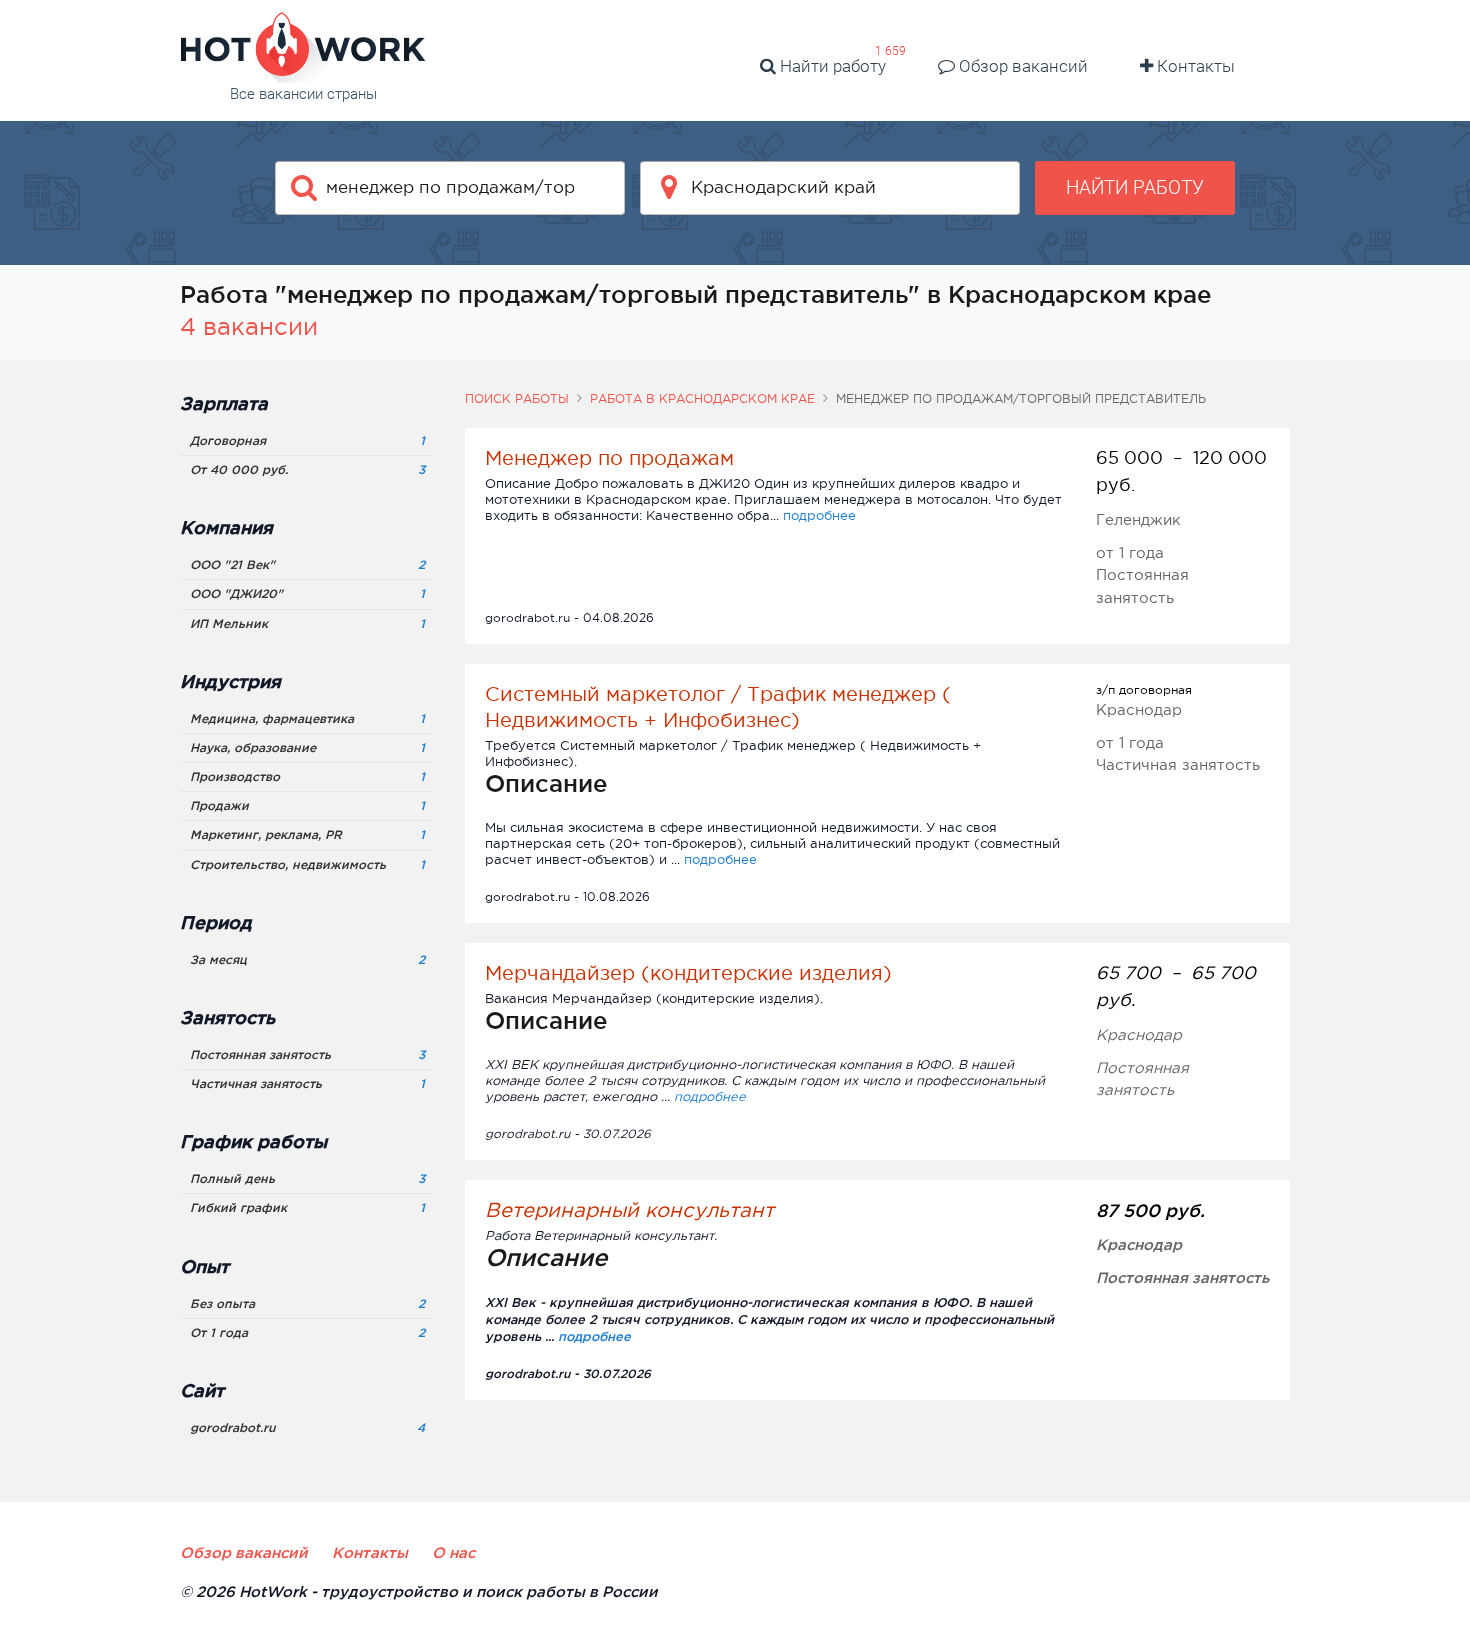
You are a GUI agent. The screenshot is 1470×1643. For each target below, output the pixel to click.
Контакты (1194, 66)
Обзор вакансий (1021, 66)
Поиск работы (517, 399)
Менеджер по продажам (609, 458)
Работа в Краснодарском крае (702, 399)
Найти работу (831, 66)
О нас (453, 1552)
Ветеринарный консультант (629, 1210)
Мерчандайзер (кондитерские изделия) (688, 973)
